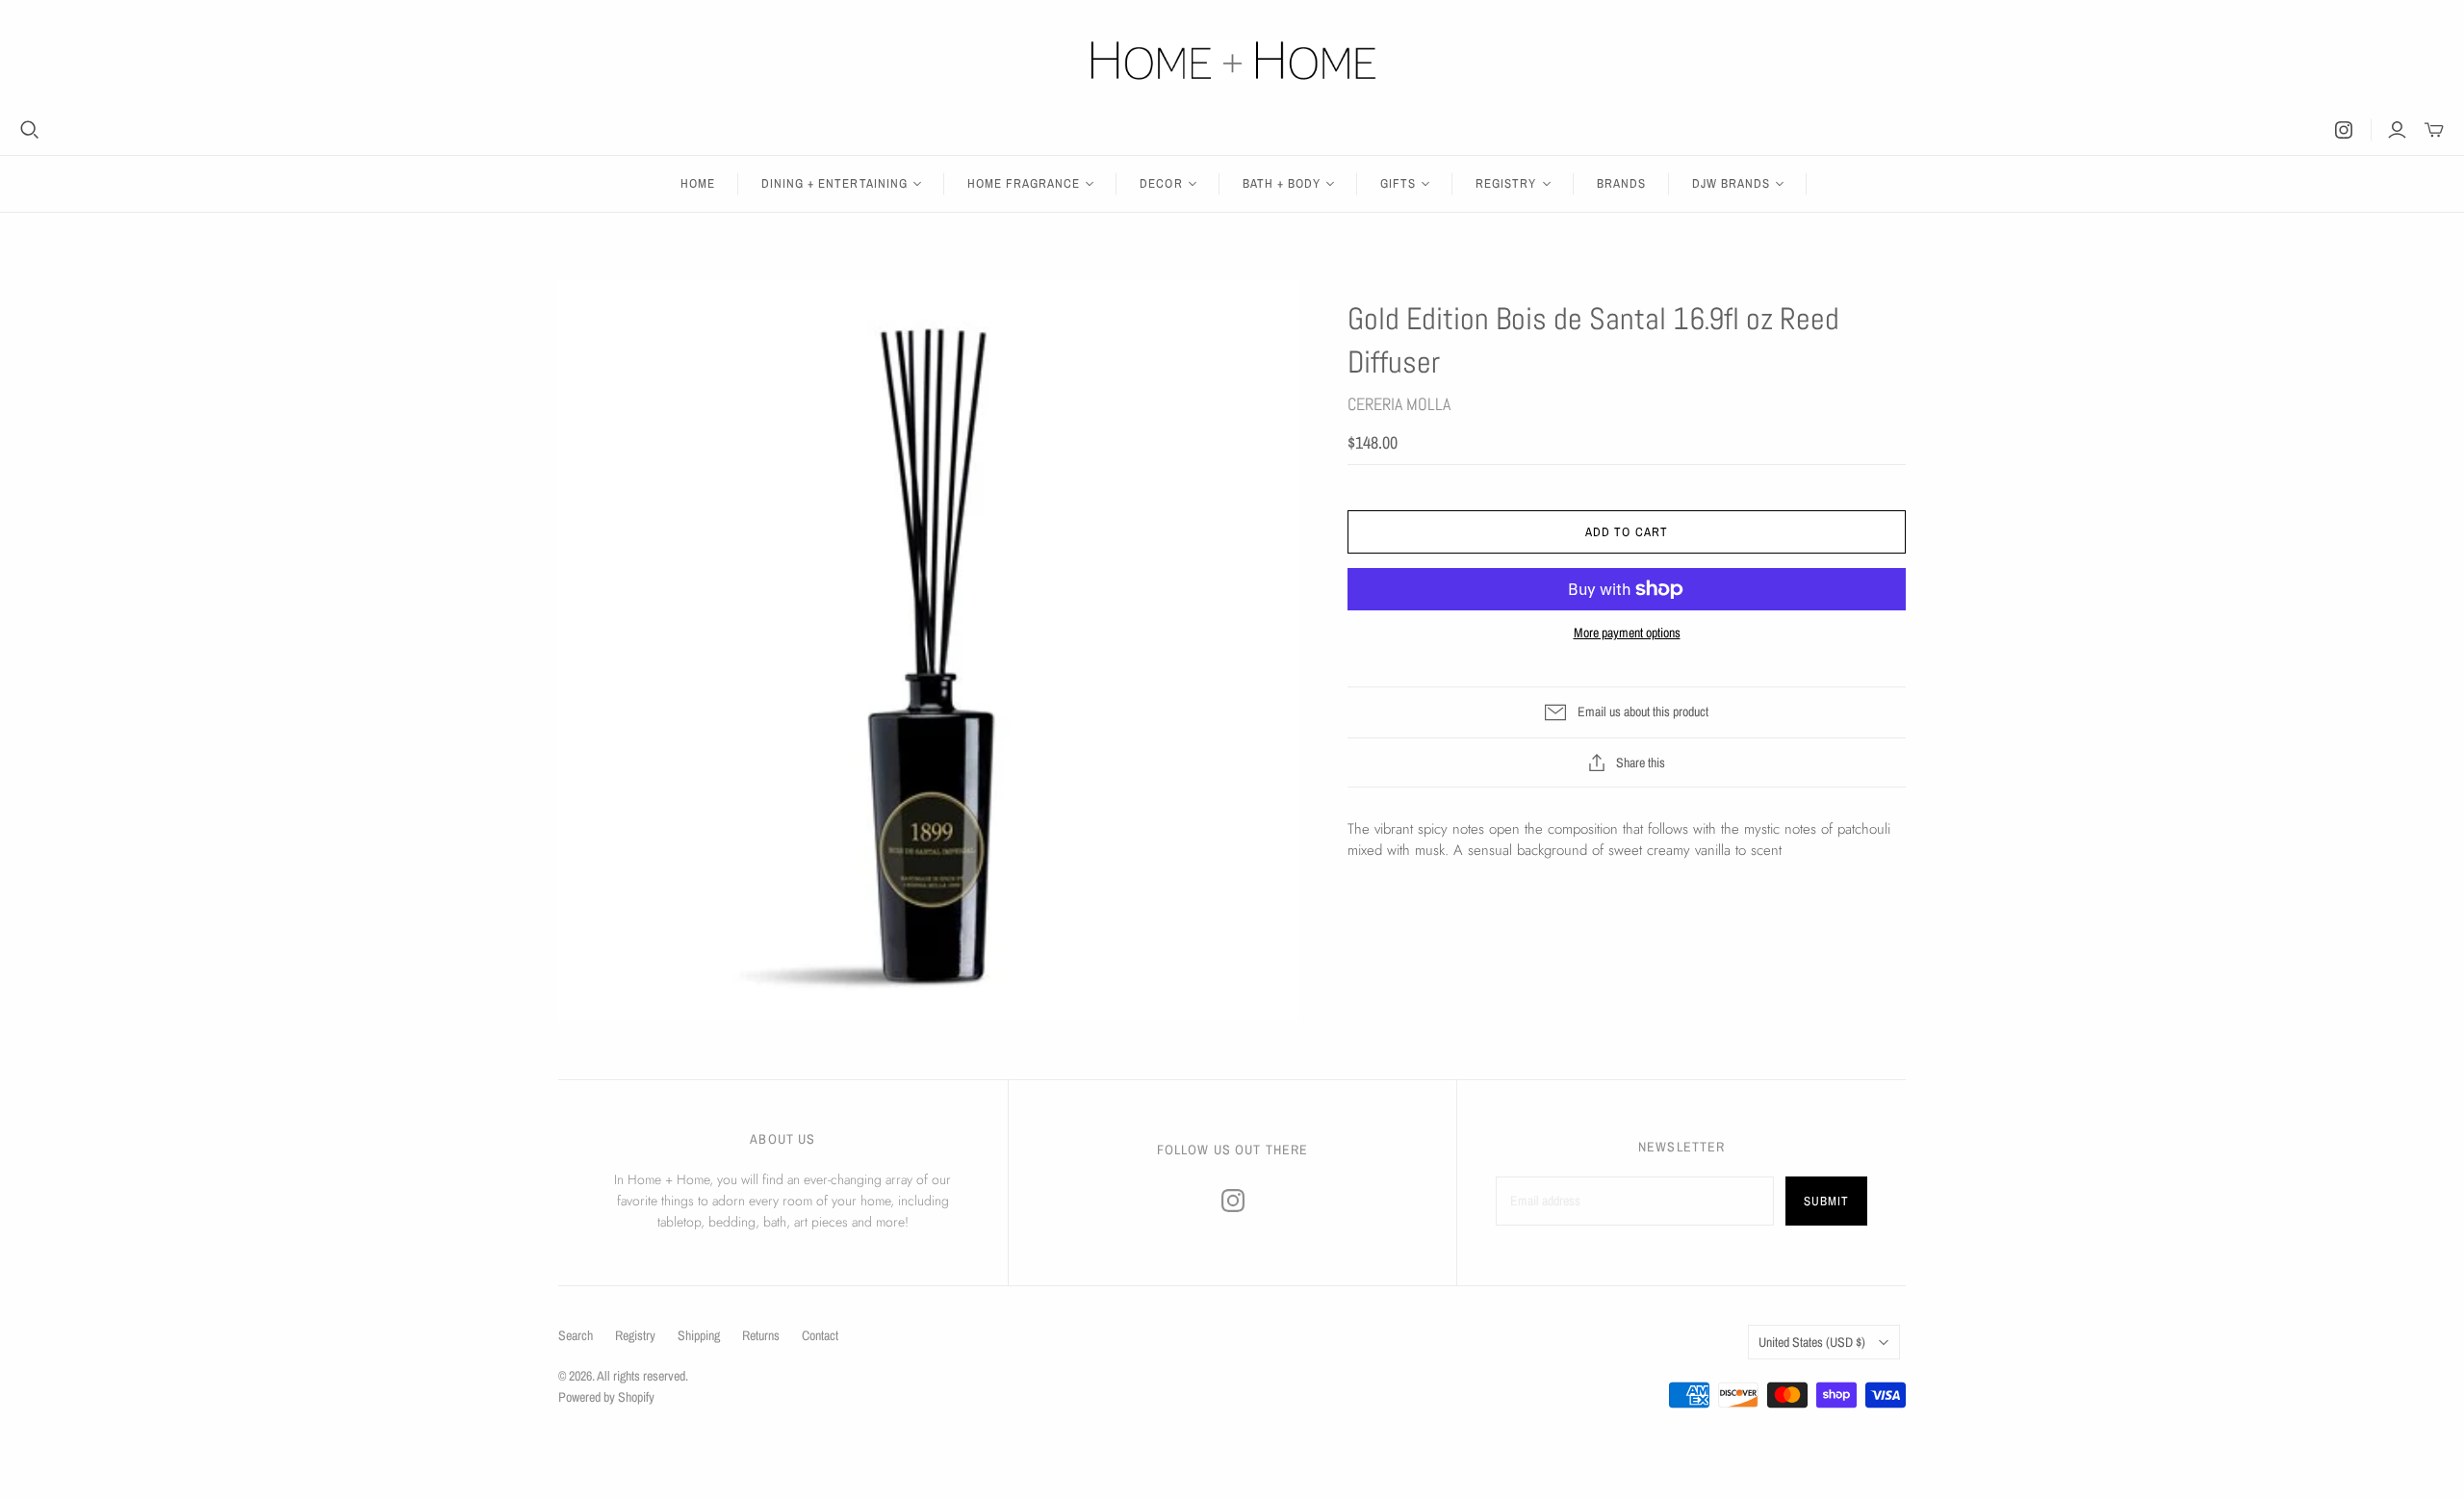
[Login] (2397, 130)
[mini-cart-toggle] (2434, 130)
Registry (635, 1335)
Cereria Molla (1399, 404)
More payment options (1627, 633)
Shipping (699, 1335)
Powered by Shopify (606, 1397)
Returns (761, 1335)
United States (1812, 1342)
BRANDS (1621, 183)
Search (576, 1335)
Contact (820, 1335)
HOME (698, 183)
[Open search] (30, 130)
